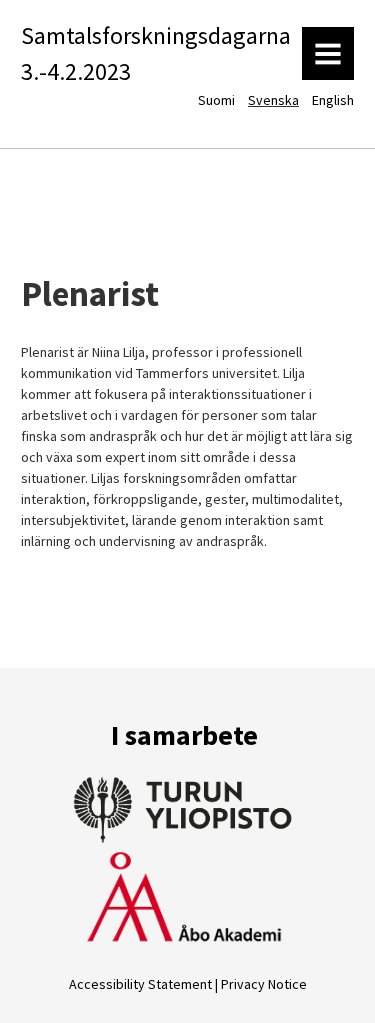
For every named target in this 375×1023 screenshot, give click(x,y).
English (333, 100)
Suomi (216, 100)
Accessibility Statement (140, 984)
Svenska (273, 100)
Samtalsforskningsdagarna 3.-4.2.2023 (156, 53)
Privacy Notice (264, 984)
